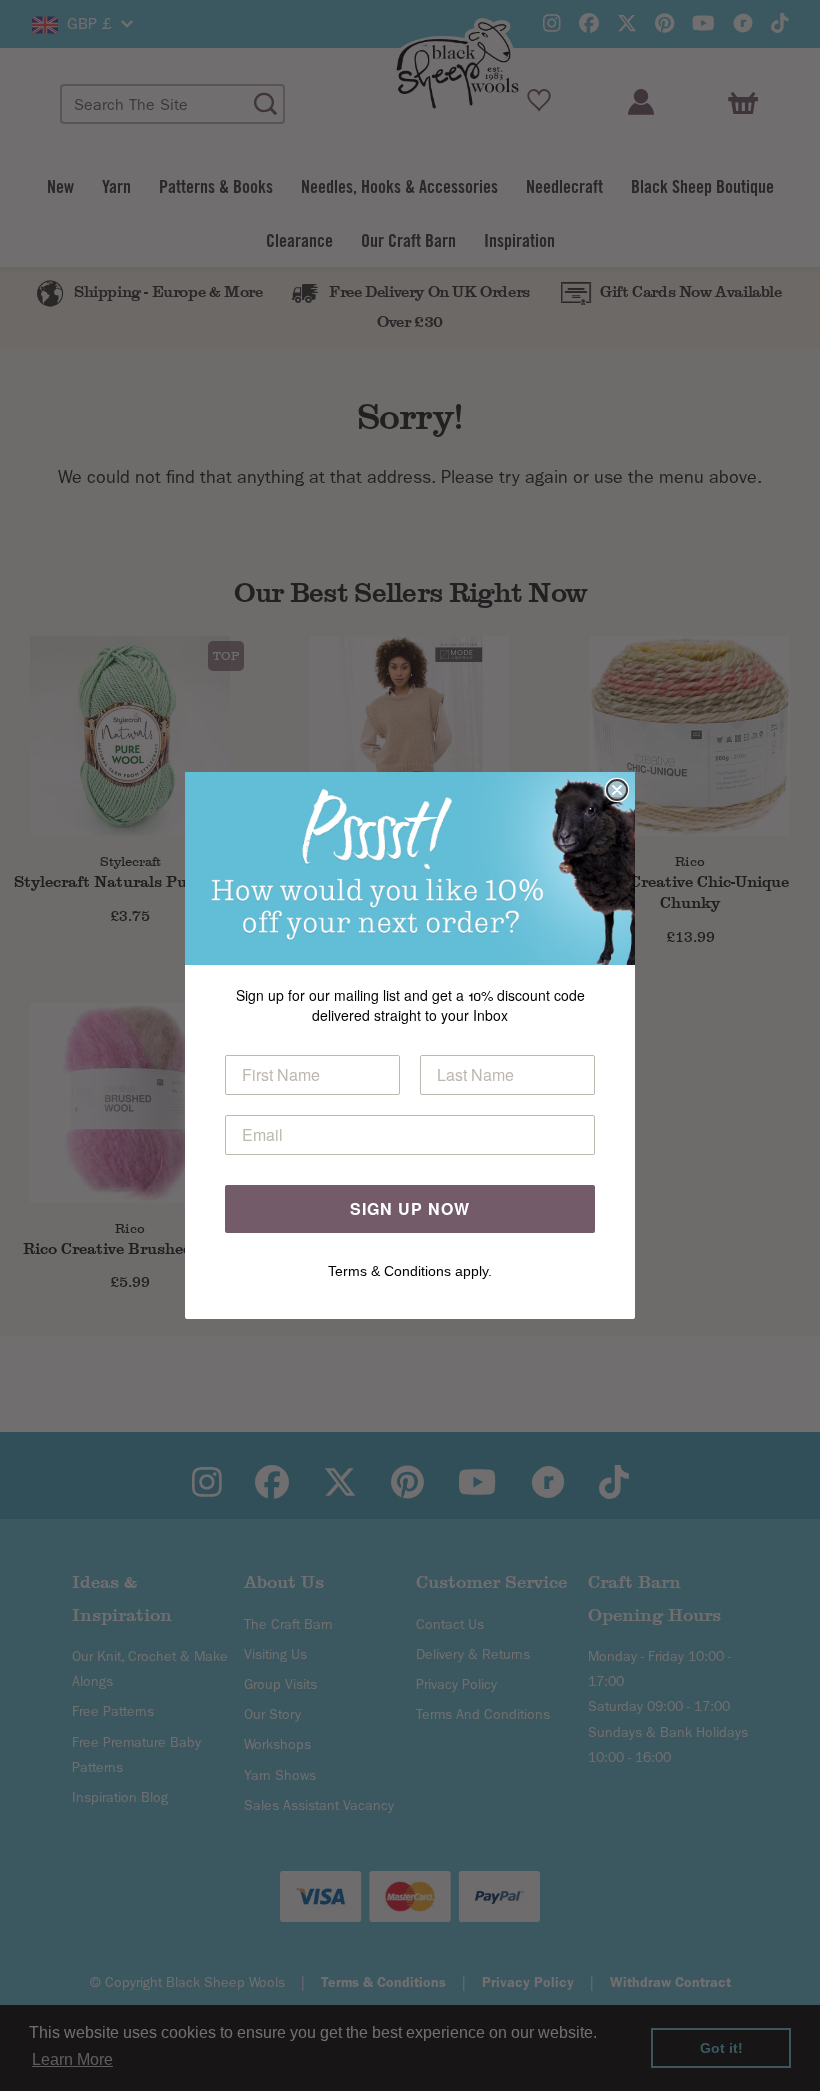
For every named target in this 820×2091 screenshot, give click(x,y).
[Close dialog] (617, 790)
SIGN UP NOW (410, 1208)
